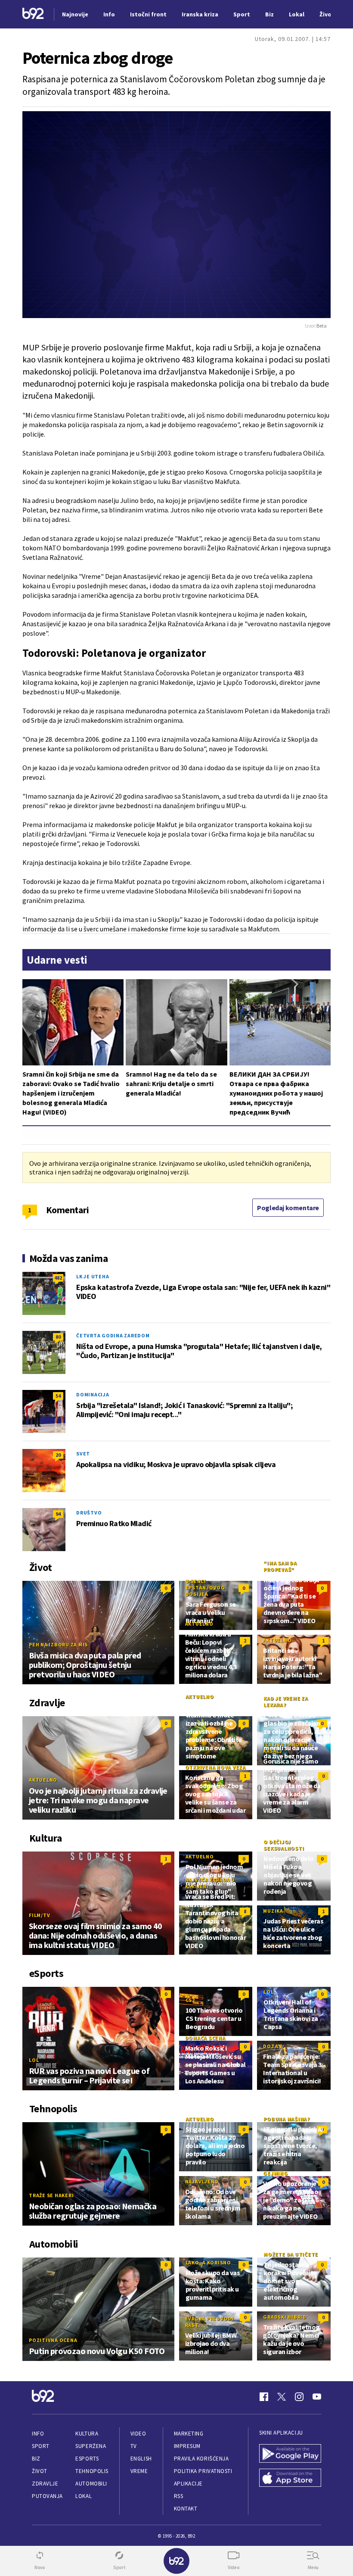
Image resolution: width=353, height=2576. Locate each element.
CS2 (190, 2000)
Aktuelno (199, 1624)
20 (58, 1455)
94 (58, 1514)
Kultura (87, 2434)
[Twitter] (282, 2397)
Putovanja (47, 2496)
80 (58, 1337)
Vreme (139, 2471)
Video (138, 2434)
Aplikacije (188, 2484)
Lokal (84, 2496)
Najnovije (75, 14)
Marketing (189, 2434)
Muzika (273, 1911)
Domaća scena (205, 2038)
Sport (41, 2446)
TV (134, 2446)
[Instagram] (299, 2397)
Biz (36, 2459)
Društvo (89, 1513)
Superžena (91, 2446)
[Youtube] (317, 2397)
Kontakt (186, 2509)
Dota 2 (273, 2046)
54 (58, 1396)
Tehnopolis (92, 2471)
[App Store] (290, 2479)
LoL (34, 2060)
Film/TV (39, 1915)
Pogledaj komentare (288, 1208)
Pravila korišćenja (201, 2459)
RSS (179, 2496)
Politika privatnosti (203, 2471)
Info (38, 2434)
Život (40, 2471)
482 (58, 1278)
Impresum (187, 2446)
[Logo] (33, 14)
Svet (83, 1453)
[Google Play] (290, 2454)
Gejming (275, 2173)
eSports (87, 2459)
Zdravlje (45, 2484)
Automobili (91, 2484)
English (141, 2459)
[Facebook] (264, 2397)
